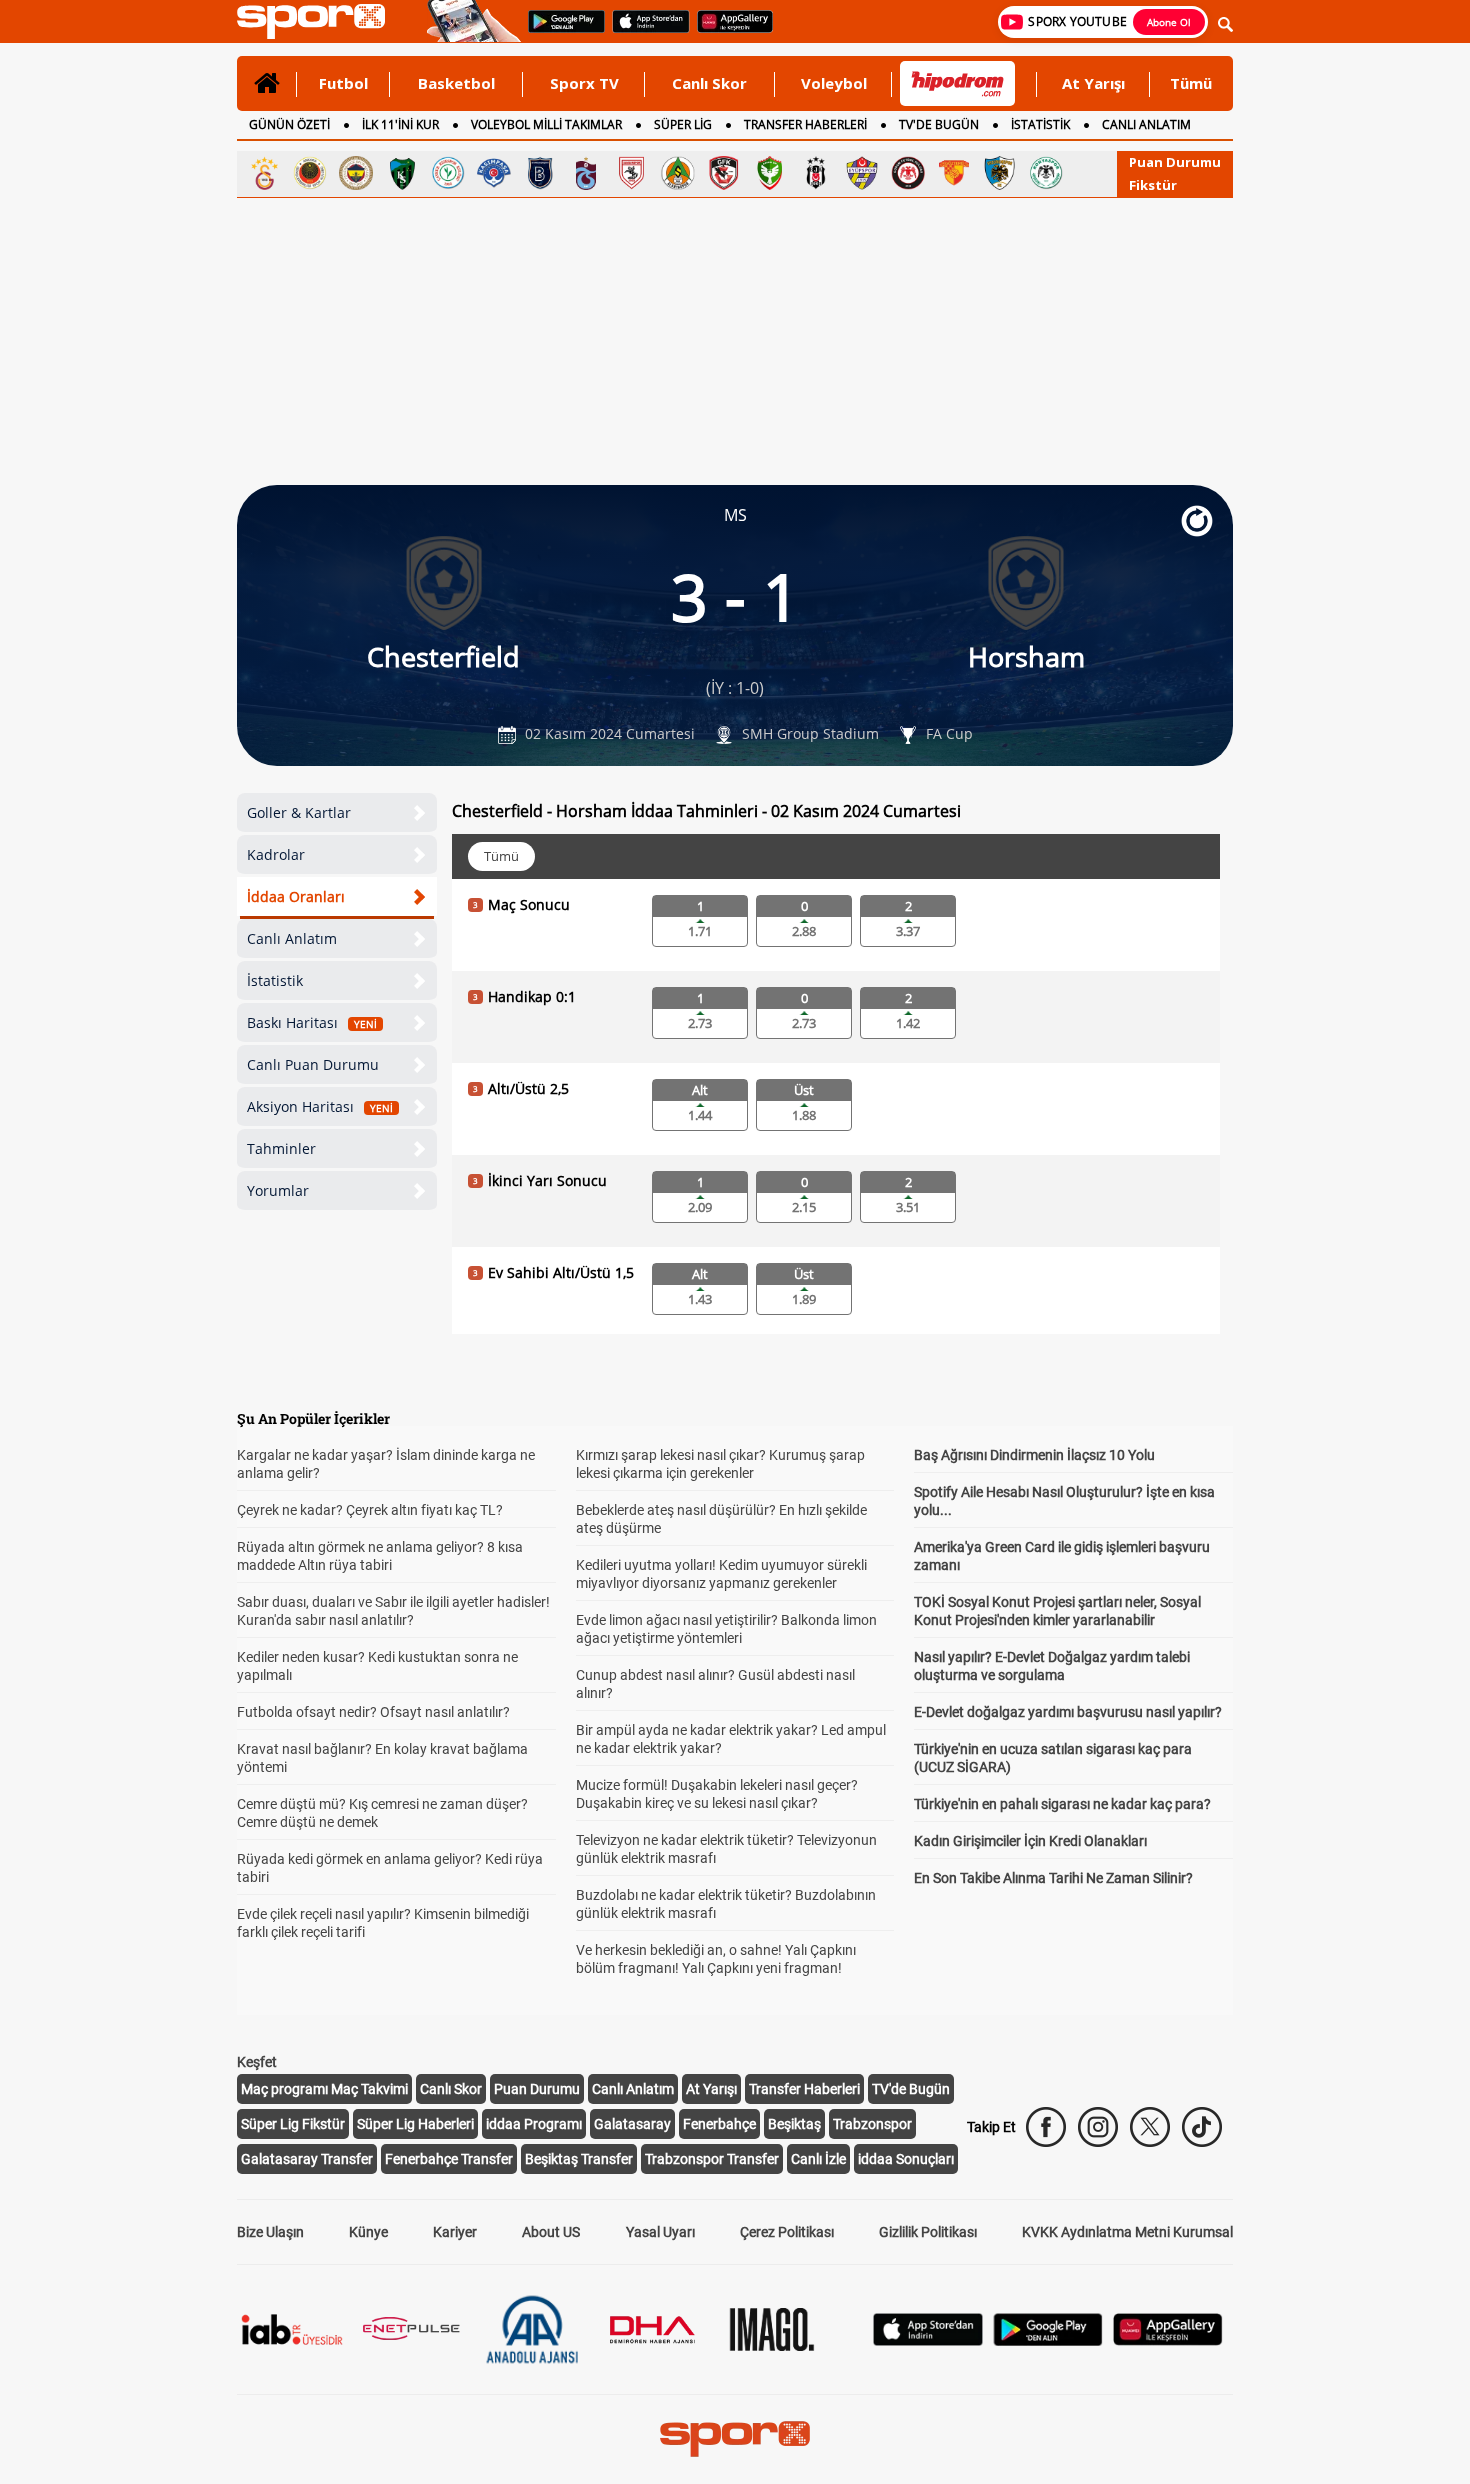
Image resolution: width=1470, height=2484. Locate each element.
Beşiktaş (794, 2124)
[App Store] (928, 2340)
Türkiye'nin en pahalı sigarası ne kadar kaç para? (1062, 1804)
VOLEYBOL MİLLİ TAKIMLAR (546, 124)
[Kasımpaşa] (494, 173)
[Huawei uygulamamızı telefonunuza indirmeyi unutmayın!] (728, 31)
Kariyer (455, 2232)
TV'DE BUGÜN (939, 124)
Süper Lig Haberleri (415, 2124)
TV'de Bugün (911, 2089)
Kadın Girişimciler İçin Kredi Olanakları (1030, 1841)
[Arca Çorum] (908, 173)
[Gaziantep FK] (724, 173)
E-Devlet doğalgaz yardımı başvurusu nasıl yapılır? (1068, 1712)
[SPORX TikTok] (1202, 2127)
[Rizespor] (448, 173)
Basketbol (456, 83)
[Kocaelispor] (402, 173)
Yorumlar (278, 1190)
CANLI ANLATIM (1146, 124)
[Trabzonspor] (586, 173)
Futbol (343, 83)
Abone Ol (1169, 22)
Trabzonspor (872, 2124)
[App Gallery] (1168, 2340)
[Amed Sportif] (770, 173)
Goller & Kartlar (299, 812)
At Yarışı (1093, 83)
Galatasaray (632, 2124)
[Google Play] (1048, 2340)
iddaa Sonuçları (906, 2159)
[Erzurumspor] (1000, 173)
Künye (368, 2232)
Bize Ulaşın (270, 2232)
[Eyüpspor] (862, 173)
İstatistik (275, 980)
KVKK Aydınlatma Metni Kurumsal (1127, 2232)
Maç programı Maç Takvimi (324, 2089)
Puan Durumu (1175, 162)
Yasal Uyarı (660, 2232)
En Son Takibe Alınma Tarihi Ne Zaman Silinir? (1053, 1878)
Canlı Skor (709, 83)
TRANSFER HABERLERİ (805, 124)
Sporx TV (584, 83)
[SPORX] (735, 2439)
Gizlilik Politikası (928, 2232)
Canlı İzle (818, 2159)
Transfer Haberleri (804, 2089)
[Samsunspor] (632, 173)
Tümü (1191, 83)
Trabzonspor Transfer (712, 2159)
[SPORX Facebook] (1046, 2127)
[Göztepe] (954, 173)
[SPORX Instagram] (1098, 2127)
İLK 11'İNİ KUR (400, 124)
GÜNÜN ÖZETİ (289, 124)
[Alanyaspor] (678, 173)
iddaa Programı (534, 2124)
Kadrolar (276, 854)
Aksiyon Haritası (320, 1106)
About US (551, 2232)
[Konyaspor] (1046, 173)
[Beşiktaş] (816, 173)
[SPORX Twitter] (1150, 2127)
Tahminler (281, 1148)
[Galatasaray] (264, 173)
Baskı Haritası (312, 1022)
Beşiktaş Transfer (579, 2159)
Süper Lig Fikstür (293, 2124)
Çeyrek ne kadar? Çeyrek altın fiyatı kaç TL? (370, 1510)
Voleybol (834, 83)
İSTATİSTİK (1040, 124)
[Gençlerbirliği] (310, 173)
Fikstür (1153, 185)
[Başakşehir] (540, 173)
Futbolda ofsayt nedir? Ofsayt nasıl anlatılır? (373, 1712)
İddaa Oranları (296, 896)
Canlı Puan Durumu (313, 1064)
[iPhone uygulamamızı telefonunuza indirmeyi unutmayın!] (644, 31)
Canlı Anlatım (292, 938)
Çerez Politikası (787, 2232)
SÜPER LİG (683, 124)
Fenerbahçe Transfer (449, 2159)
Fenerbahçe (719, 2124)
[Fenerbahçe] (356, 173)
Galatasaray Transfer (307, 2159)
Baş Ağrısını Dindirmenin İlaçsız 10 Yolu (1034, 1455)
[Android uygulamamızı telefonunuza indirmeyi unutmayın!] (560, 31)
